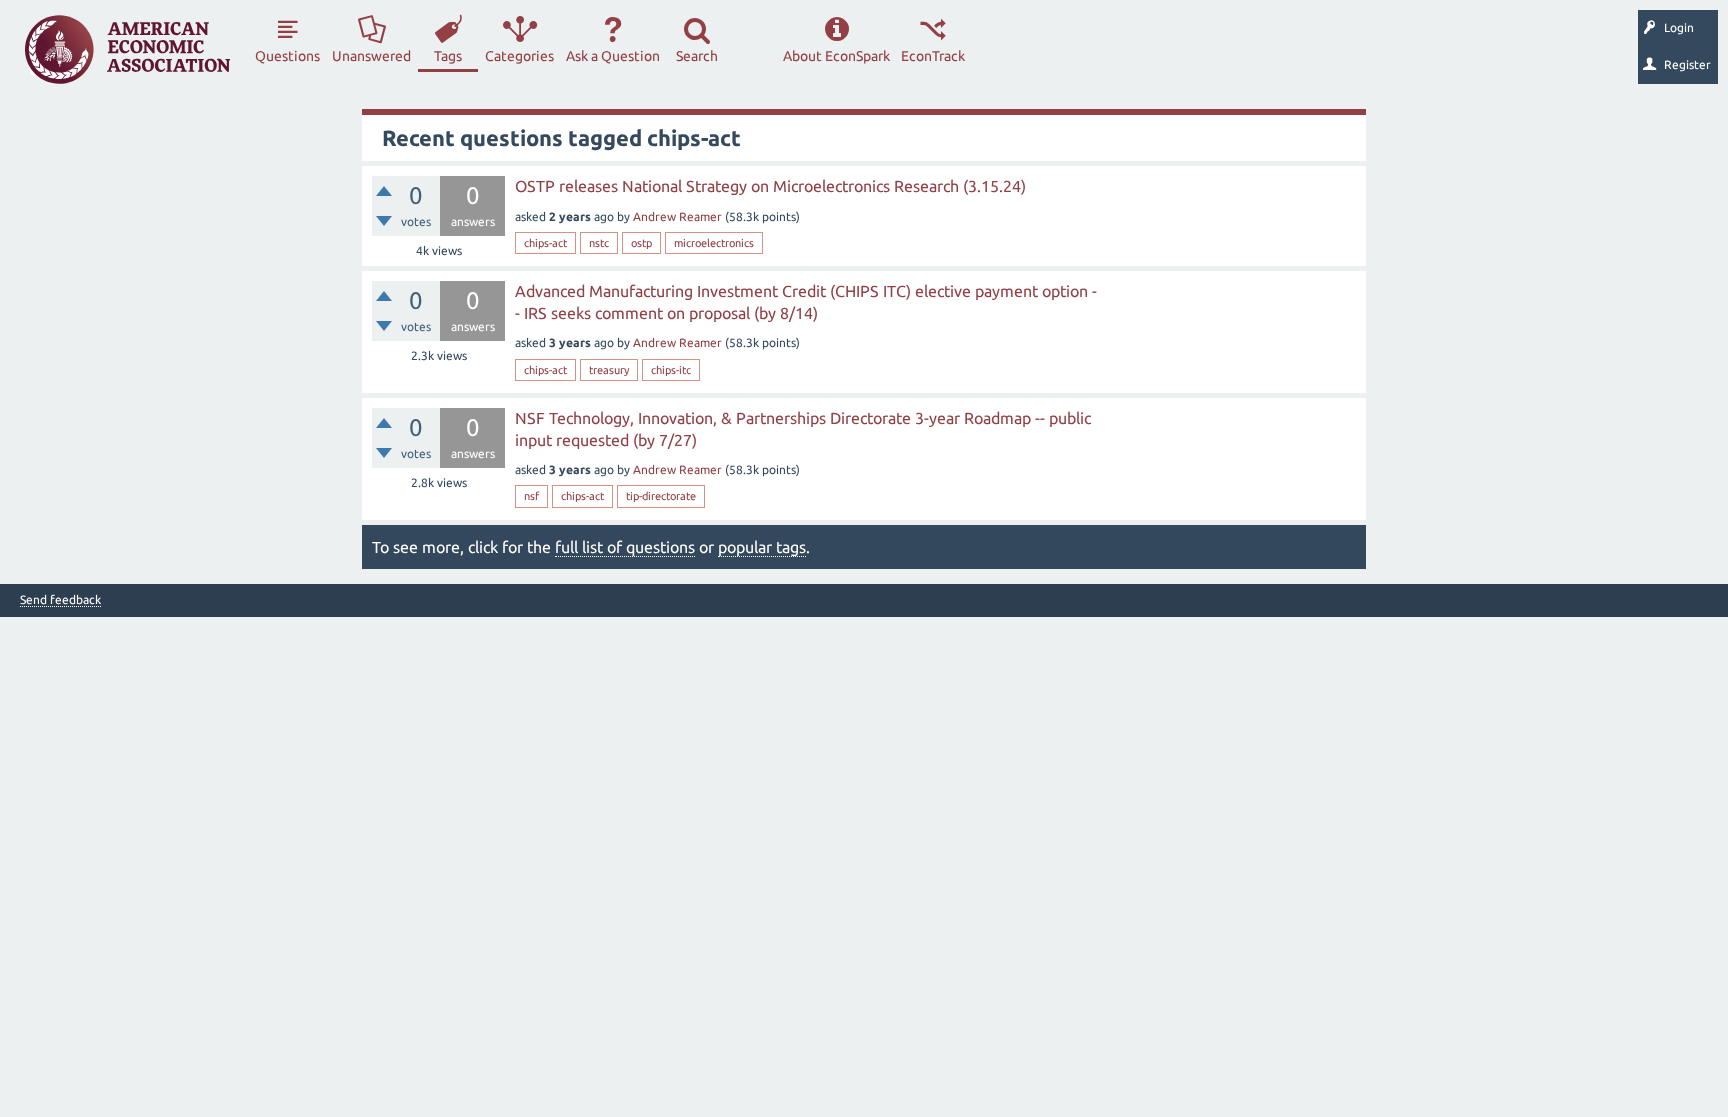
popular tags (762, 547)
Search (697, 56)
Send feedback (60, 600)
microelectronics (714, 243)
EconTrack (933, 56)
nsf (531, 496)
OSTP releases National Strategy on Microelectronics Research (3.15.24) (770, 186)
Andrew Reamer (677, 216)
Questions (287, 56)
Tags (448, 56)
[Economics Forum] (127, 49)
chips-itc (671, 370)
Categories (519, 56)
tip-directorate (661, 496)
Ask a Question (613, 56)
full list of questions (625, 547)
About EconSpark (836, 56)
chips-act (545, 243)
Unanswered (371, 56)
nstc (599, 243)
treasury (609, 370)
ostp (641, 243)
